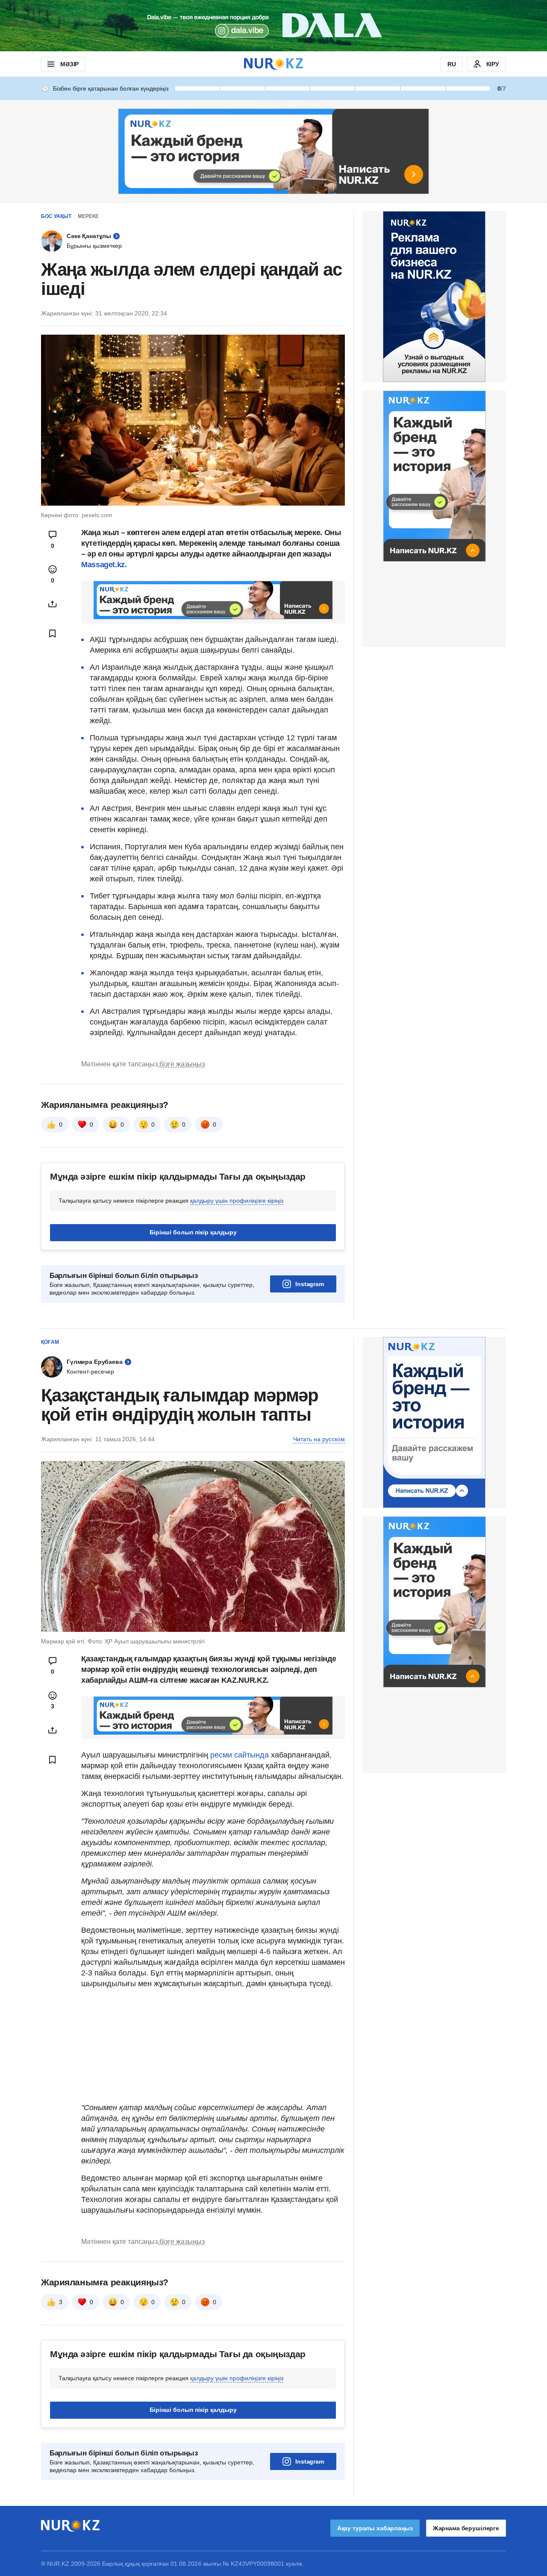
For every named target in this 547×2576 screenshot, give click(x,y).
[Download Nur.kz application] (273, 26)
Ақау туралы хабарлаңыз (375, 2528)
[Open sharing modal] (53, 604)
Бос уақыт (56, 216)
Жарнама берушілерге (466, 2528)
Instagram (310, 1284)
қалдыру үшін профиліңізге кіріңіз (237, 1201)
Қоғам (50, 1342)
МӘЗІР (69, 64)
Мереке (88, 216)
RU (452, 64)
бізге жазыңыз (182, 1064)
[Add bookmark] (53, 633)
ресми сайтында (240, 1755)
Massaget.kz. (104, 565)
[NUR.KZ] (273, 64)
